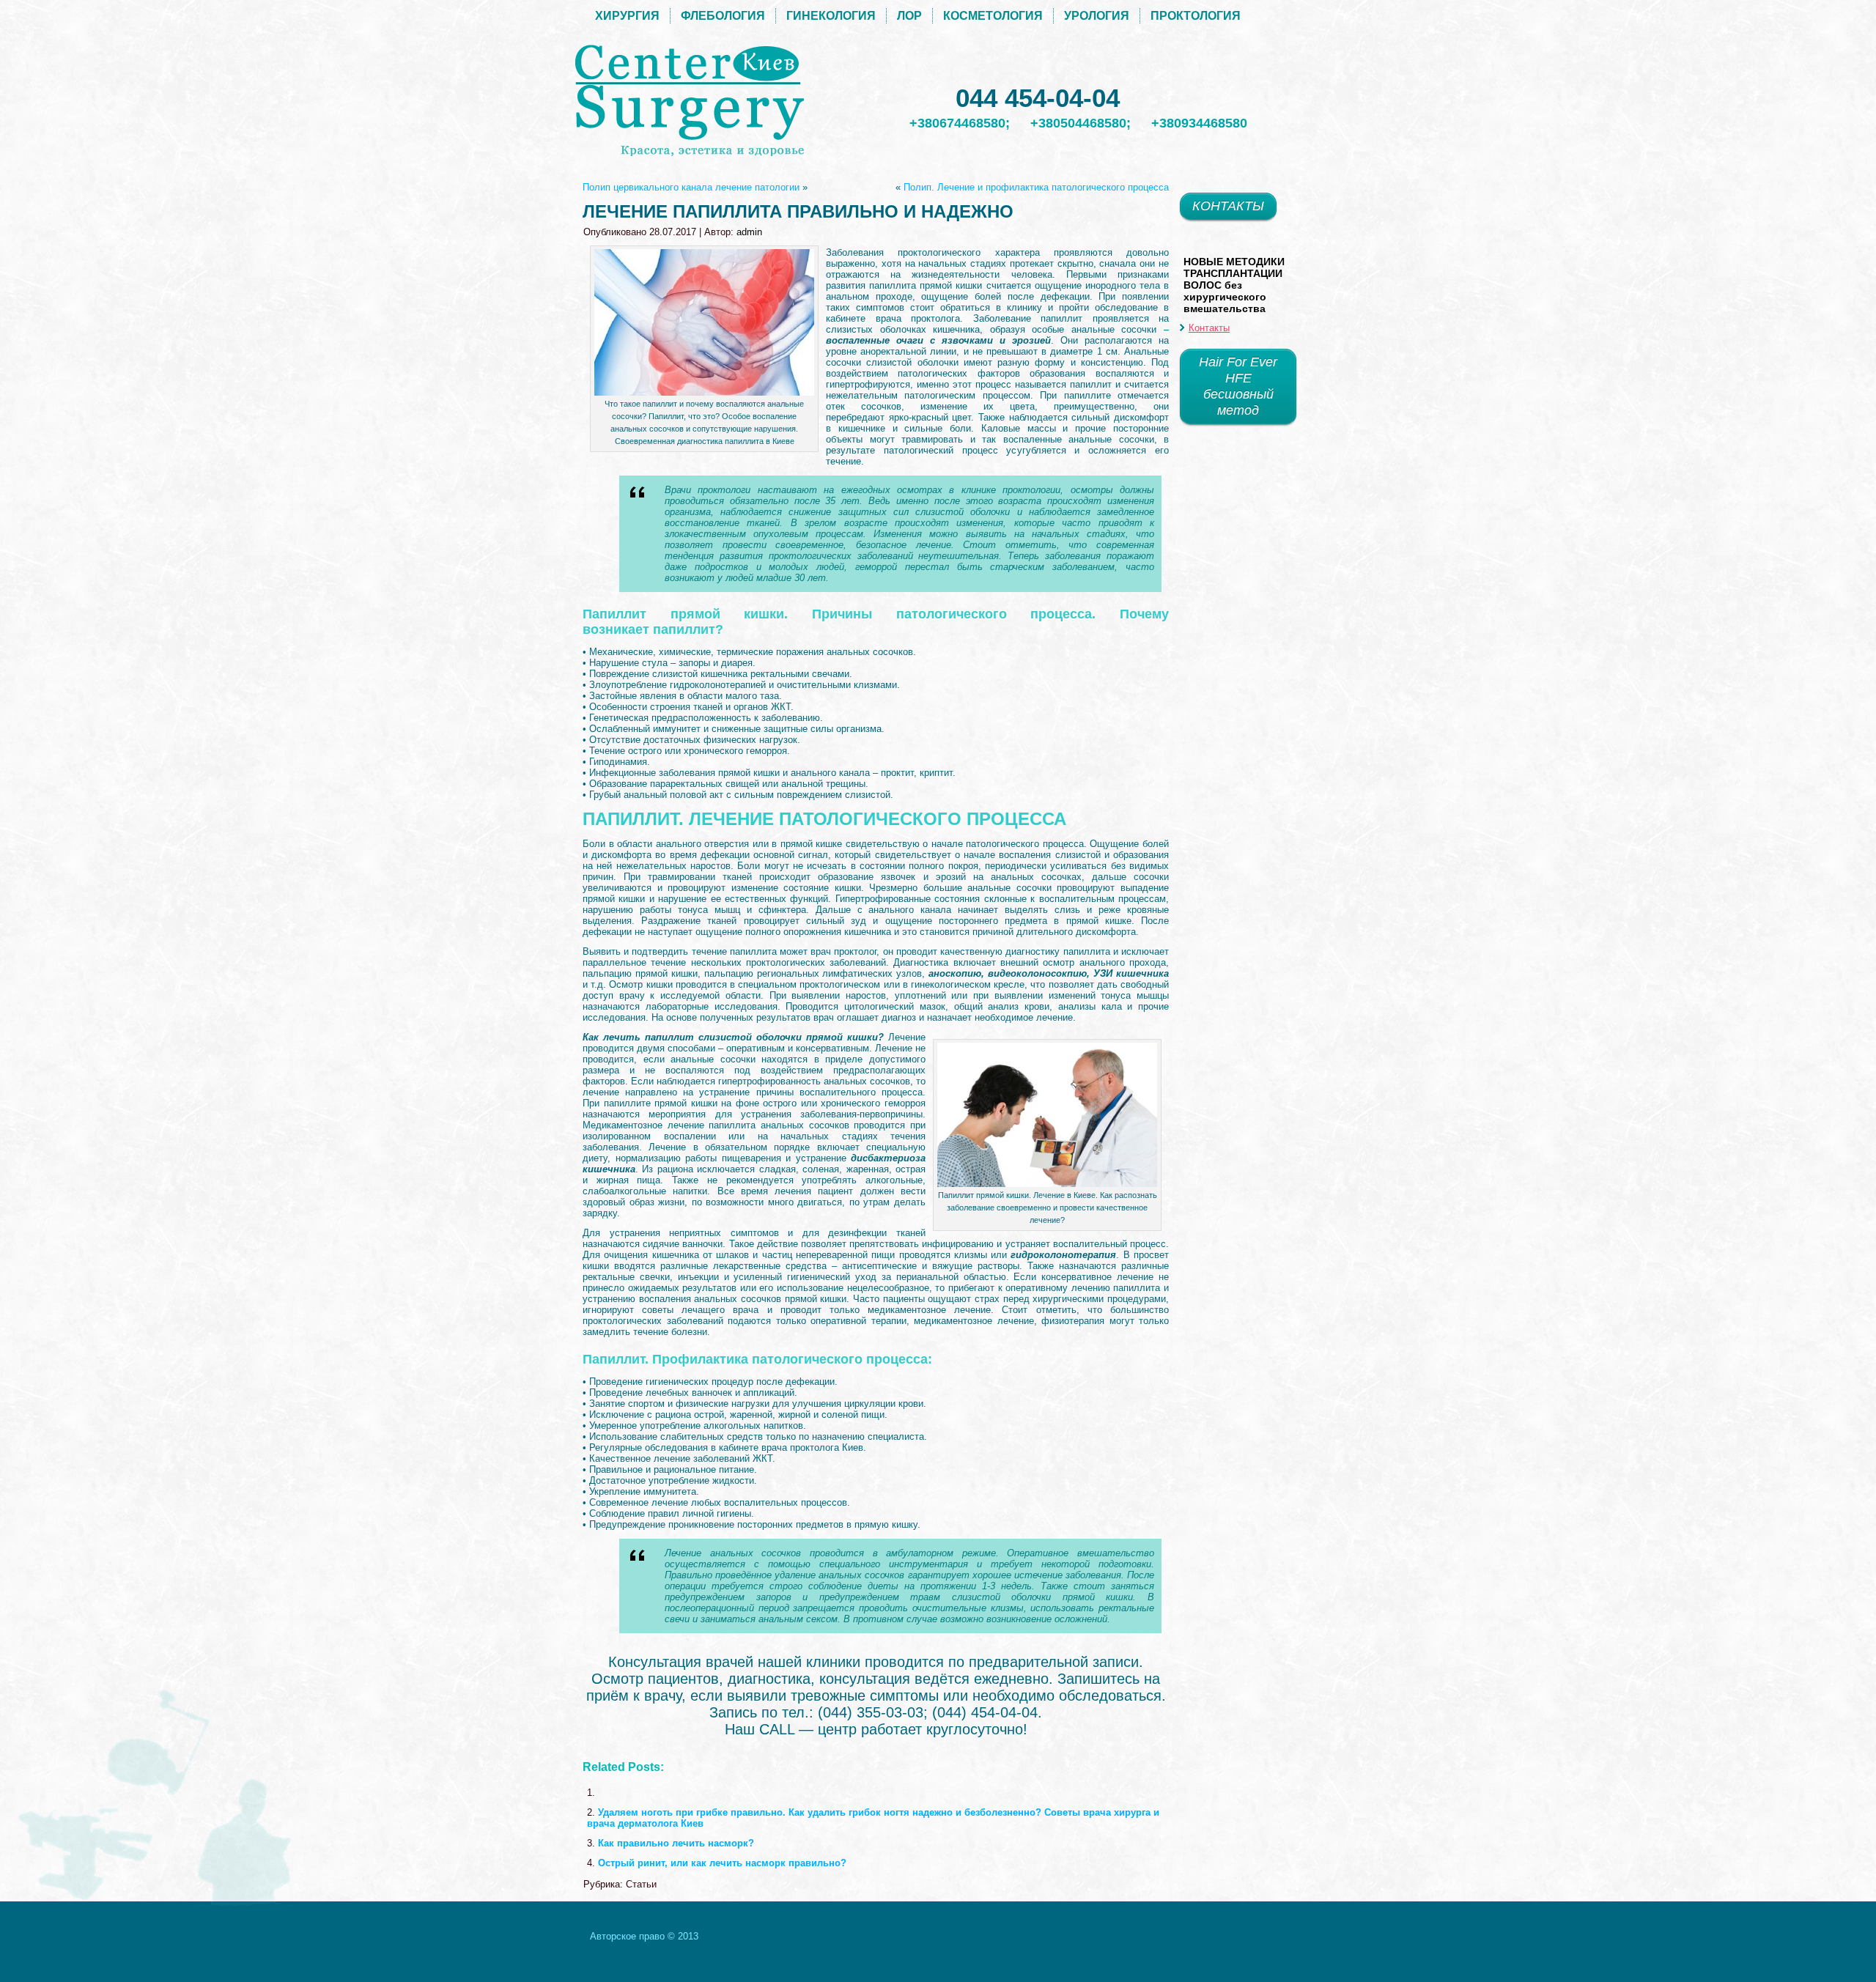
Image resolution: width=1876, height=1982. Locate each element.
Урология (1097, 16)
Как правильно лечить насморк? (676, 1843)
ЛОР (909, 16)
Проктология (1196, 16)
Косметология (993, 16)
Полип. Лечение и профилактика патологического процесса (1036, 187)
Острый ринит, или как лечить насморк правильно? (722, 1863)
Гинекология (831, 16)
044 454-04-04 (1038, 98)
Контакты (1209, 328)
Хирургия (627, 16)
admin (749, 232)
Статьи (641, 1884)
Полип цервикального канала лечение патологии (691, 187)
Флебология (723, 16)
